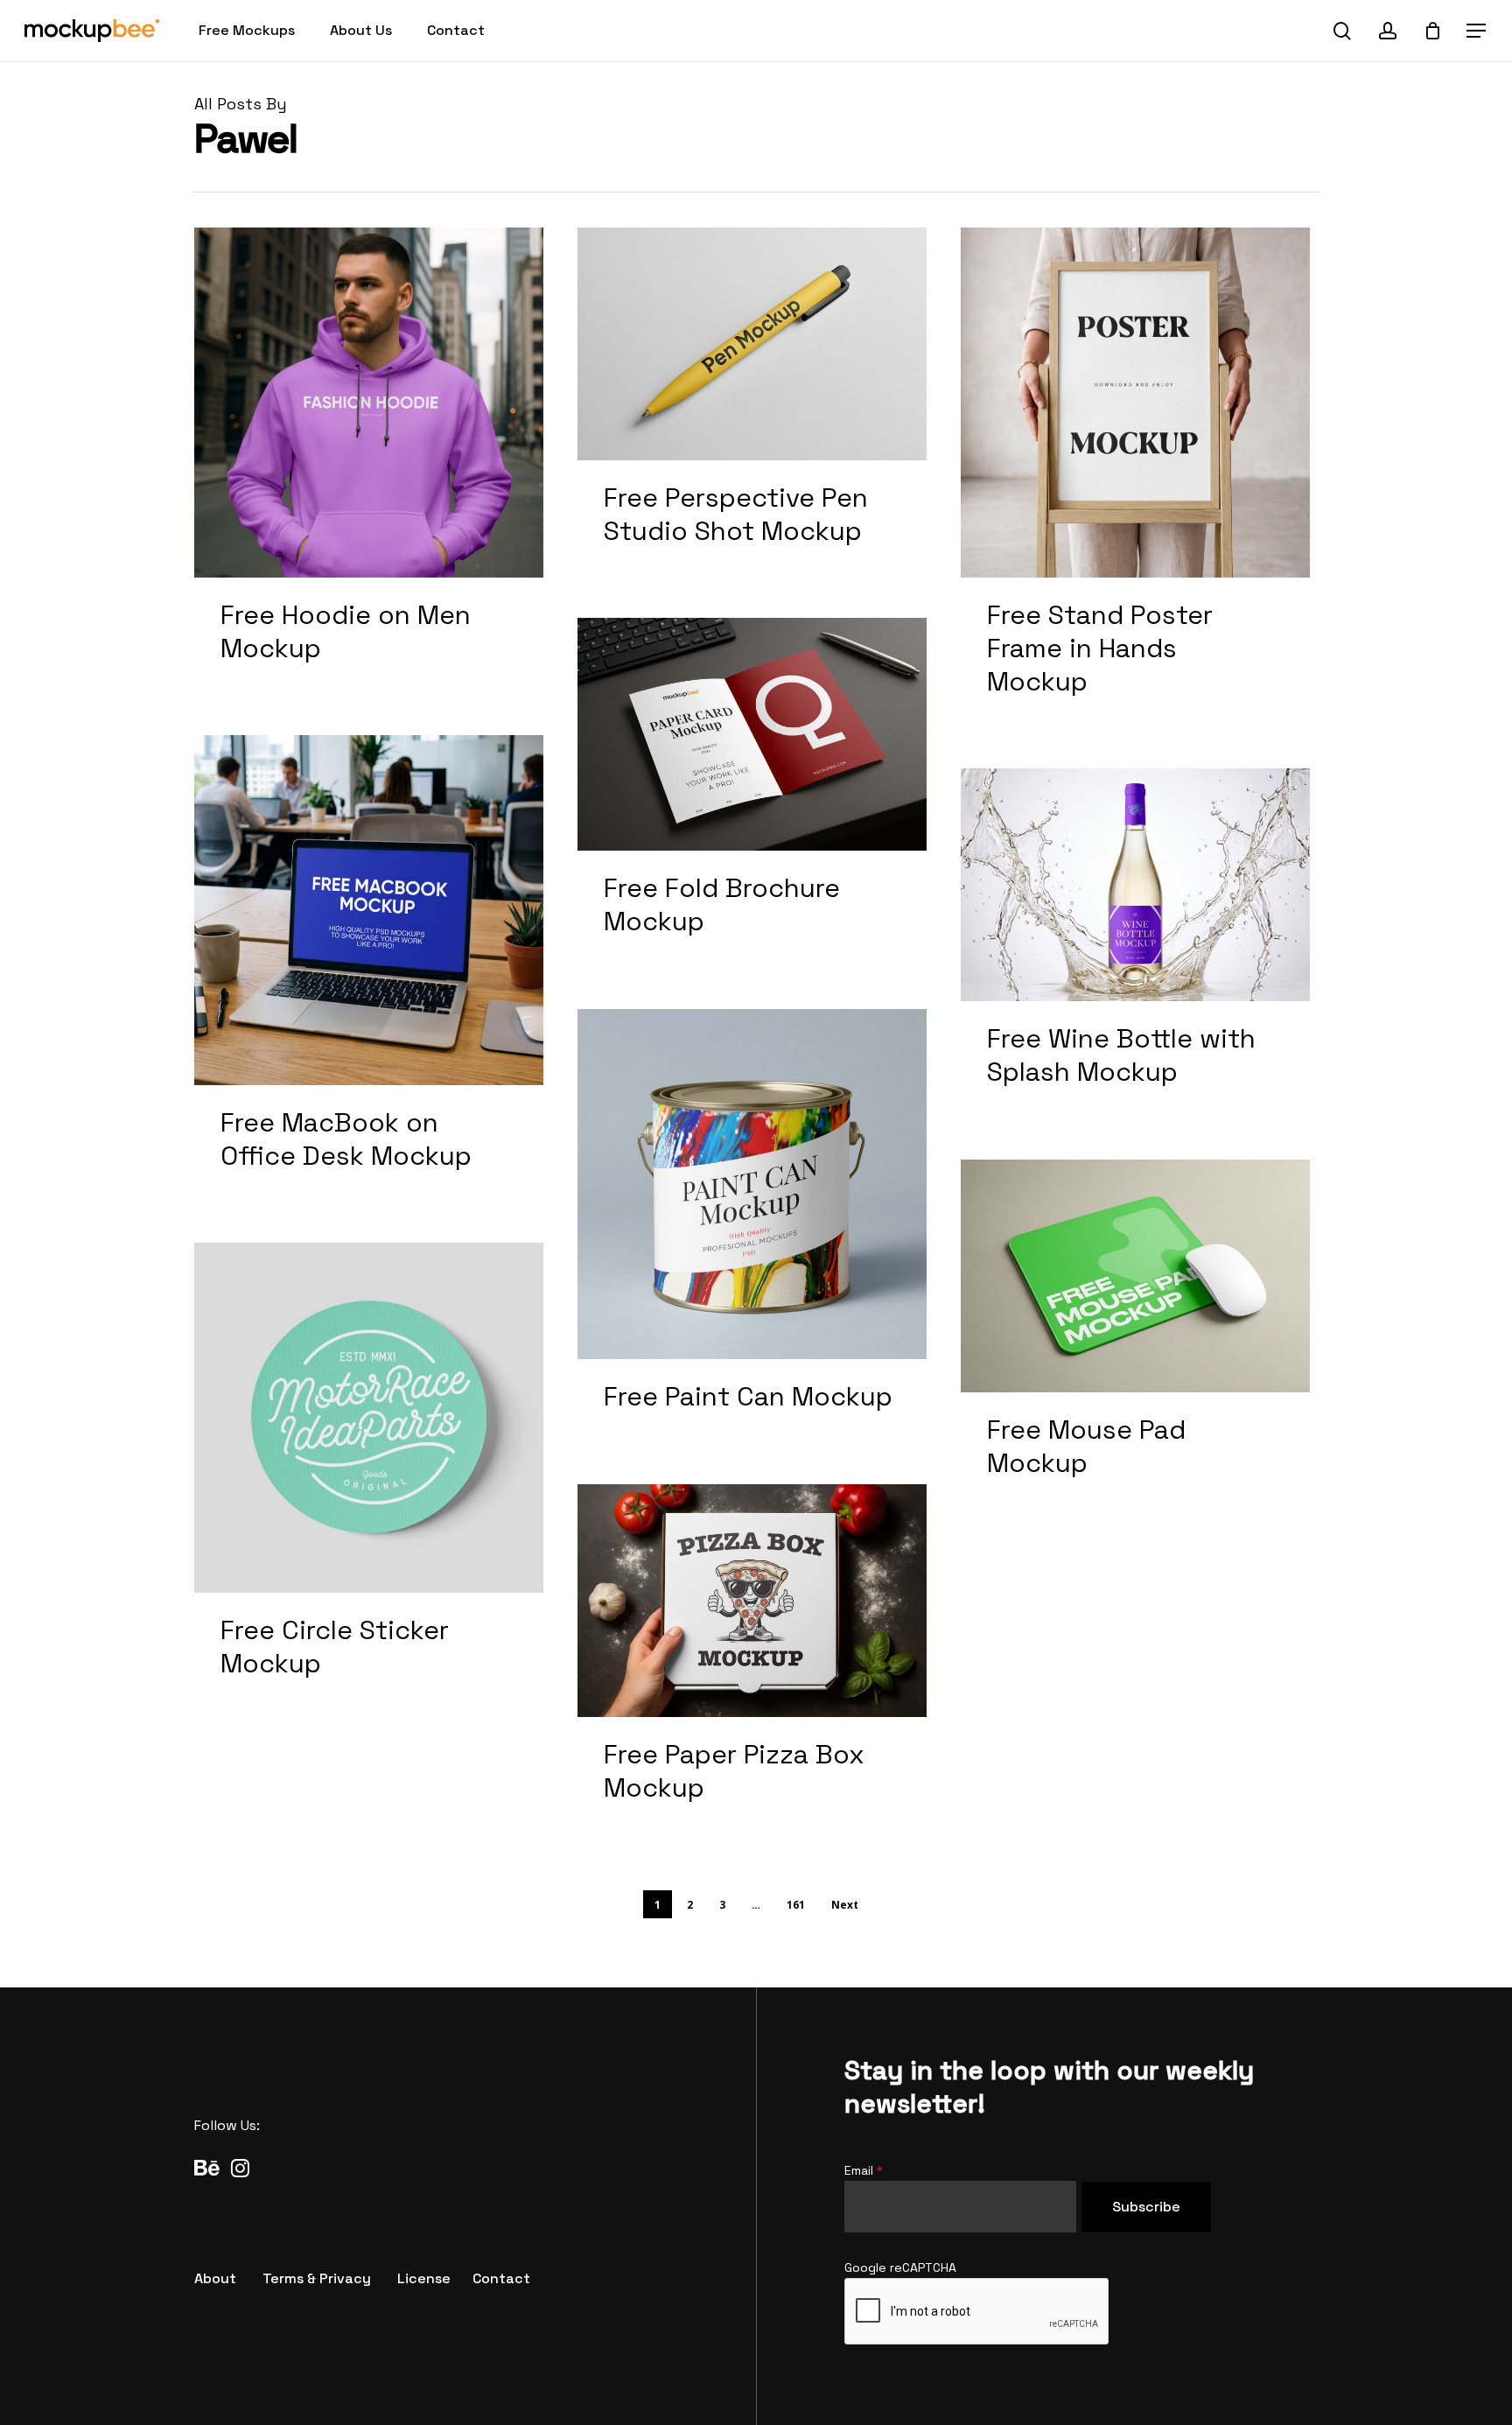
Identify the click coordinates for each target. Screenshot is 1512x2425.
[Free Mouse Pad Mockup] (1136, 1338)
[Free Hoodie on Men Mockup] (369, 465)
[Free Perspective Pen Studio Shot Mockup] (752, 406)
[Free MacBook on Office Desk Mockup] (369, 972)
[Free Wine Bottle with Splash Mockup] (1136, 947)
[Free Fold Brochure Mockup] (752, 796)
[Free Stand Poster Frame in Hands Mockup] (1136, 481)
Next (845, 1905)
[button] (1477, 31)
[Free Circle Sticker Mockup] (369, 1480)
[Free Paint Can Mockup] (752, 1230)
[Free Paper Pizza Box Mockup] (752, 1663)
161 (796, 1905)
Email (864, 2170)
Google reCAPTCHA (900, 2267)
